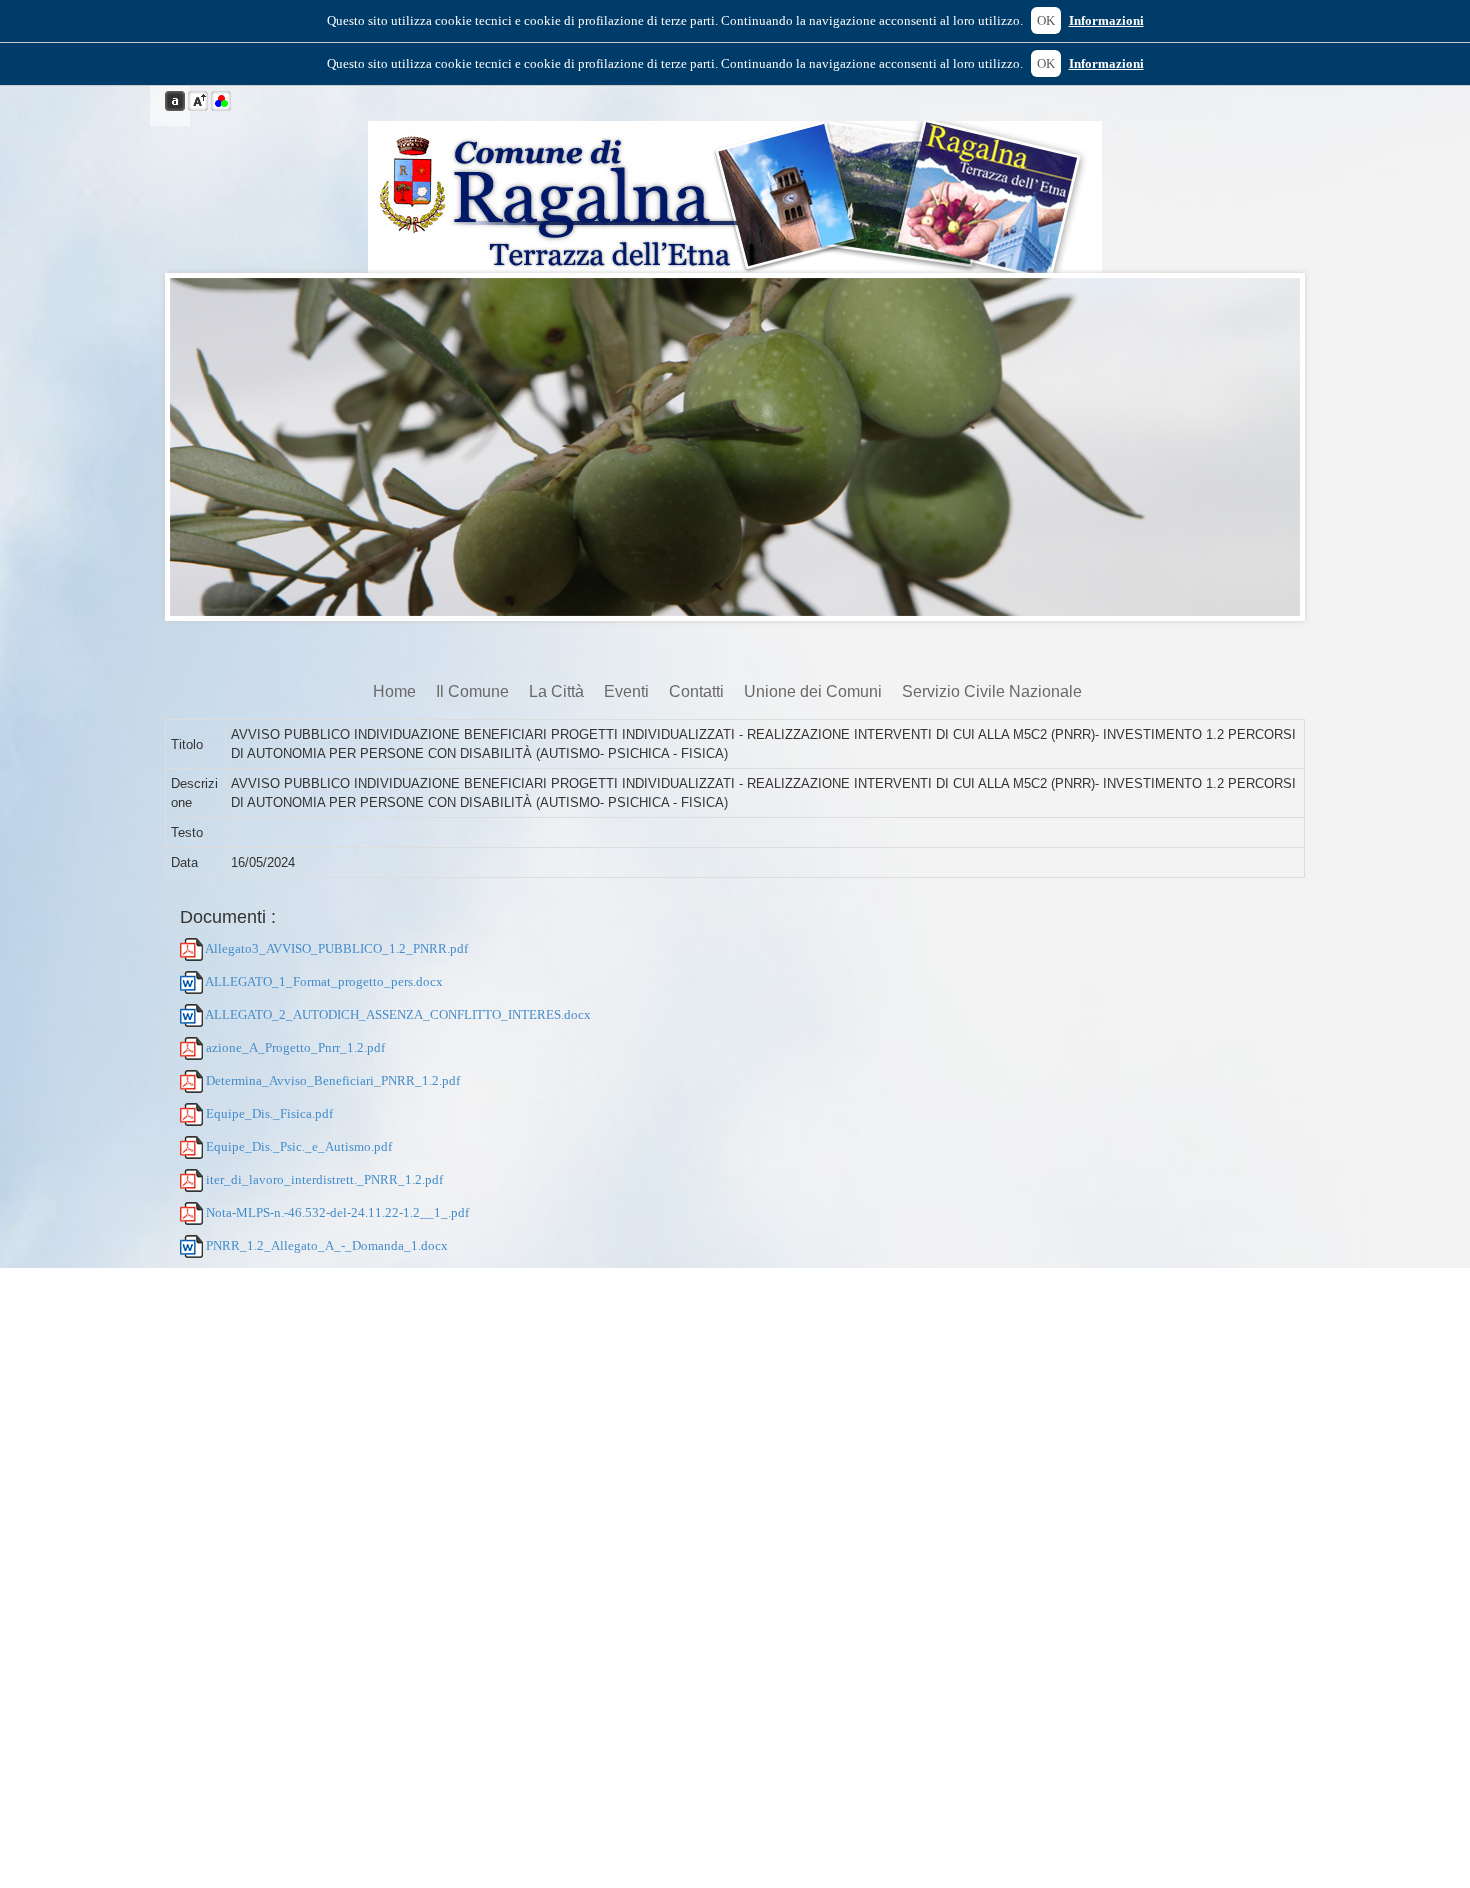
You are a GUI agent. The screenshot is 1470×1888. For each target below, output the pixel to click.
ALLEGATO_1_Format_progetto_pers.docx (323, 981)
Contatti (696, 691)
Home (394, 691)
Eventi (626, 691)
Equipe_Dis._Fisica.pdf (268, 1113)
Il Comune (472, 691)
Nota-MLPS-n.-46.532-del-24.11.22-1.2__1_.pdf (336, 1212)
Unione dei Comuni (813, 691)
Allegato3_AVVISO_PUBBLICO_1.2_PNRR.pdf (335, 948)
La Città (556, 691)
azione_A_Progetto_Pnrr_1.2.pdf (294, 1047)
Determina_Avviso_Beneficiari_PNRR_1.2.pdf (331, 1080)
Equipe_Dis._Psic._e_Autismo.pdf (297, 1146)
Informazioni (1106, 20)
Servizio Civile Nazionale (992, 691)
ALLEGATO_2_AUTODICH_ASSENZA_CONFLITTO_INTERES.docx (397, 1014)
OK (1046, 20)
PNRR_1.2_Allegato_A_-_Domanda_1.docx (325, 1245)
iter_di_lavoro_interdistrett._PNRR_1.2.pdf (323, 1179)
